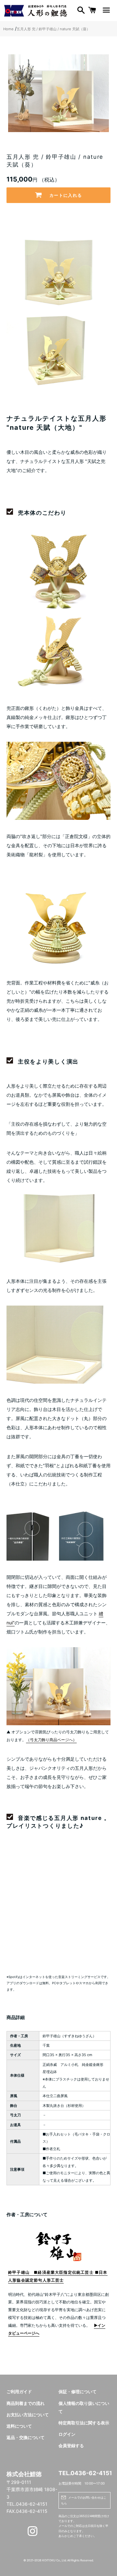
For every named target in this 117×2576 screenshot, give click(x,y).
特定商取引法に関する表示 (84, 2423)
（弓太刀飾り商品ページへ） (51, 1740)
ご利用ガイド (19, 2392)
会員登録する (71, 2446)
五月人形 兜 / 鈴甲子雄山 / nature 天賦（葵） (53, 29)
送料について (19, 2426)
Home (8, 29)
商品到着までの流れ (26, 2403)
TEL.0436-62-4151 (84, 2473)
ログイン (67, 2434)
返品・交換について (26, 2438)
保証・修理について (78, 2392)
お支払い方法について (28, 2415)
